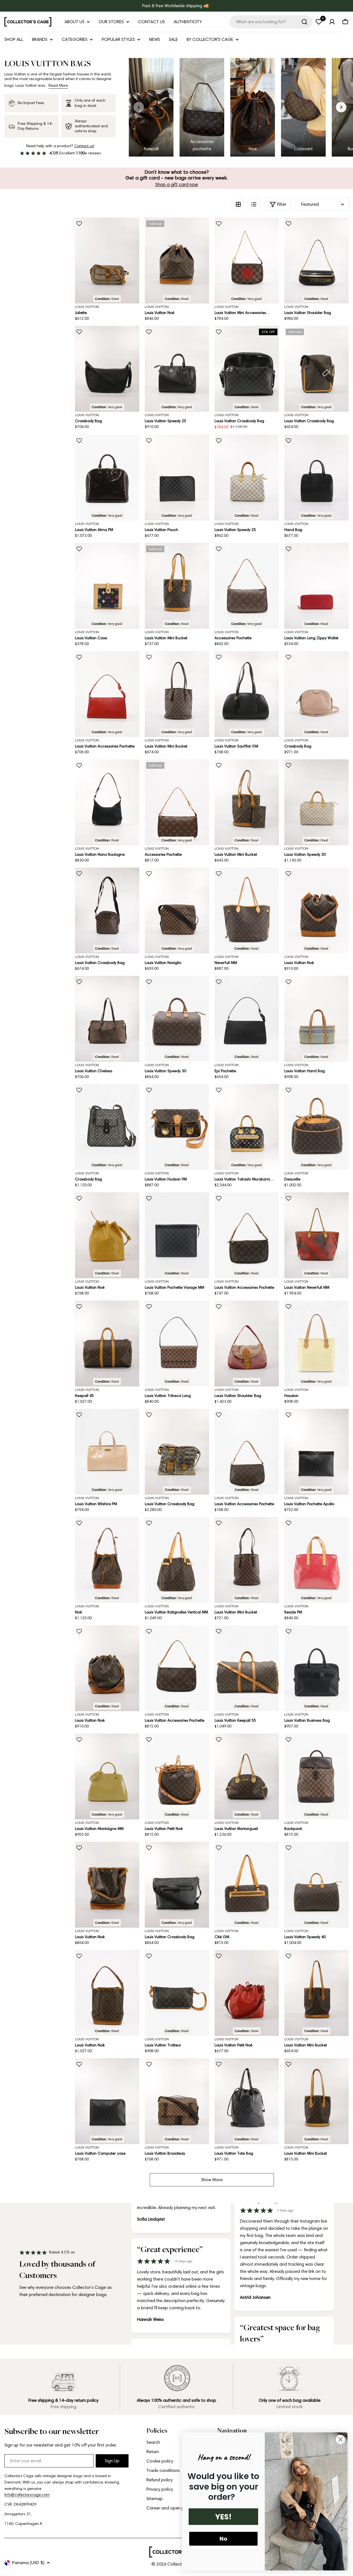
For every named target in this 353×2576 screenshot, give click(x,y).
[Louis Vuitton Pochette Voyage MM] (177, 1235)
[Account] (332, 22)
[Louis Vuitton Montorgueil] (247, 1776)
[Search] (304, 22)
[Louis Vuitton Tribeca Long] (177, 1344)
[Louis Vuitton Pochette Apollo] (316, 1452)
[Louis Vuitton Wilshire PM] (107, 1452)
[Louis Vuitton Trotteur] (177, 1993)
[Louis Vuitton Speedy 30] (316, 802)
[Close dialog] (340, 2439)
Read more (58, 85)
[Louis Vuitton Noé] (177, 261)
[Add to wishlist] (79, 224)
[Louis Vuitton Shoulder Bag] (316, 261)
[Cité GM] (247, 1885)
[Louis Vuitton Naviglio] (177, 911)
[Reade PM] (316, 1560)
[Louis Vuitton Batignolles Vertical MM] (177, 1560)
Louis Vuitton (157, 307)
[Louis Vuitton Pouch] (177, 478)
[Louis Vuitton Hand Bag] (316, 1019)
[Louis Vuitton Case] (107, 586)
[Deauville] (316, 1127)
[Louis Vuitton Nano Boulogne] (107, 802)
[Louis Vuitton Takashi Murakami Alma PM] (247, 1127)
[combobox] (271, 22)
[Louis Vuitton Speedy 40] (316, 1885)
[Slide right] (341, 107)
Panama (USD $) (28, 2563)
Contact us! (84, 146)
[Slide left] (139, 107)
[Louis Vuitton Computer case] (107, 2101)
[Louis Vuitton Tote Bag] (247, 2101)
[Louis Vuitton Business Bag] (316, 1668)
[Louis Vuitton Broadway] (177, 2101)
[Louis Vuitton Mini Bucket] (177, 586)
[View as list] (254, 204)
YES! (223, 2517)
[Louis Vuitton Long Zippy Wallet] (316, 586)
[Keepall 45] (107, 1344)
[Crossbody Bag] (107, 369)
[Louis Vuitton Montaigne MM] (107, 1776)
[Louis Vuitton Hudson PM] (177, 1127)
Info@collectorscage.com (27, 2495)
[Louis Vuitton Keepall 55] (247, 1668)
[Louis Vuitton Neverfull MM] (316, 1235)
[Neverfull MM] (247, 911)
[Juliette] (107, 261)
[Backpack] (316, 1776)
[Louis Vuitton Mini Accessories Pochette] (247, 261)
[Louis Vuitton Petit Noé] (177, 1776)
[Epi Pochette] (247, 1019)
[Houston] (316, 1344)
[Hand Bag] (316, 478)
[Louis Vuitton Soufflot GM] (247, 694)
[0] (319, 22)
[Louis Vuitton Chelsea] (107, 1019)
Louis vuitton (87, 307)
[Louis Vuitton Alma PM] (107, 478)
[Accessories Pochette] (247, 586)
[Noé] (107, 1560)
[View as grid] (238, 204)
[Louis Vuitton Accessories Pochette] (107, 694)
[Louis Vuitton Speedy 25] (177, 369)
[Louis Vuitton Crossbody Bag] (247, 369)
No (223, 2539)
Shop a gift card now (177, 184)
